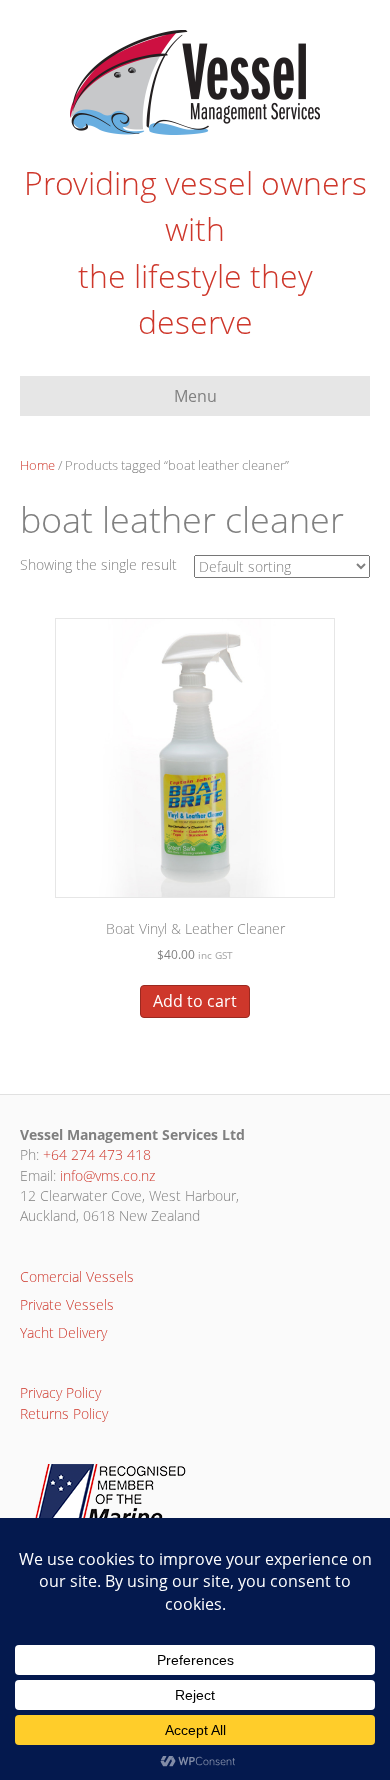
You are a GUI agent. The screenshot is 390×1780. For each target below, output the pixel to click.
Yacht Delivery (63, 1332)
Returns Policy (64, 1413)
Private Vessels (67, 1304)
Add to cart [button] (195, 1001)
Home (37, 465)
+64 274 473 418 (97, 1154)
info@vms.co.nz (107, 1175)
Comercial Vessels (77, 1276)
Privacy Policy (60, 1392)
